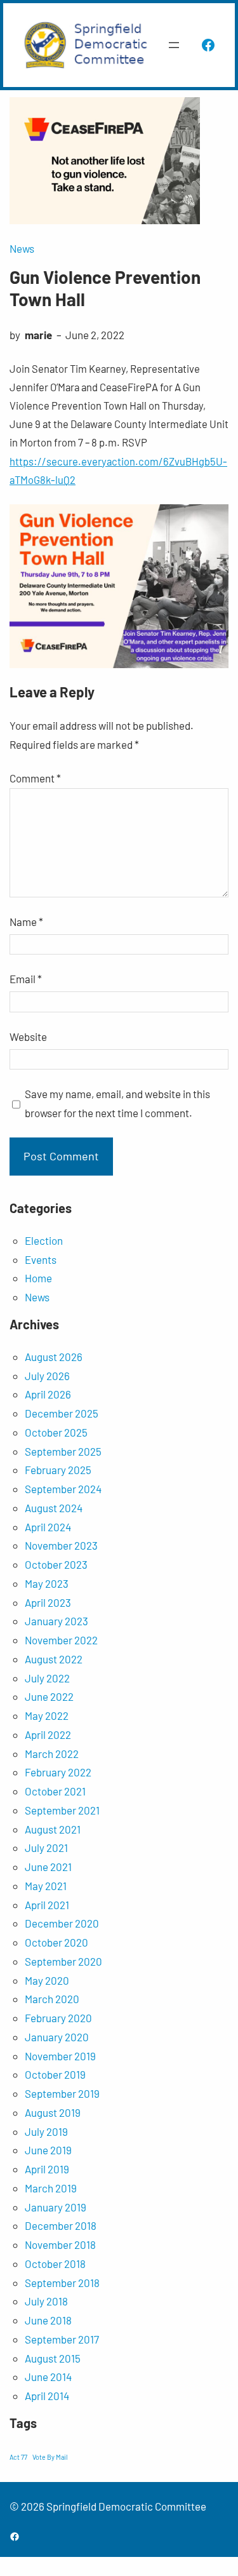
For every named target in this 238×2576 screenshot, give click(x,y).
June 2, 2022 (95, 335)
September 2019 (62, 2093)
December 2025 (62, 1413)
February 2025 (58, 1470)
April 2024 (48, 1527)
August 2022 (54, 1659)
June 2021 (48, 1867)
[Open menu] (174, 45)
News (22, 248)
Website (28, 1036)
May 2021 (46, 1886)
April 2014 (47, 2396)
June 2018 (48, 2320)
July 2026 (47, 1376)
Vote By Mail (50, 2457)
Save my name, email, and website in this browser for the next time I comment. (117, 1103)
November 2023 (61, 1545)
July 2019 (46, 2131)
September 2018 (62, 2283)
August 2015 (53, 2358)
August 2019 (53, 2112)
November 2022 (61, 1640)
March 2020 (52, 1999)
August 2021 (53, 1829)
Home (38, 1278)
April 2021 (47, 1905)
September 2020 (63, 1961)
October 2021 (55, 1791)
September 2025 (63, 1451)
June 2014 (48, 2377)
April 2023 (48, 1602)
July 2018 (46, 2301)
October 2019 (55, 2074)
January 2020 (57, 2037)
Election (44, 1240)
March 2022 (52, 1754)
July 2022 (47, 1678)
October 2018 (55, 2264)
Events (41, 1259)
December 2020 (62, 1923)
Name (26, 922)
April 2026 (48, 1394)
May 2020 (47, 1980)
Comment (35, 778)
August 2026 (54, 1357)
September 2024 (63, 1489)
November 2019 (60, 2056)
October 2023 (56, 1564)
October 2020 (56, 1942)
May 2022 (47, 1715)
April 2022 (48, 1734)
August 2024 (54, 1508)
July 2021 (46, 1848)
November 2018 (60, 2244)
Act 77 (18, 2457)
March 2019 (51, 2188)
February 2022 (58, 1772)
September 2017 (62, 2339)
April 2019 (47, 2169)
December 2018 (61, 2225)
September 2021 (62, 1810)
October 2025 (56, 1432)
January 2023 (56, 1621)
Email (26, 979)
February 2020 (58, 2018)
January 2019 (56, 2207)
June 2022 (49, 1696)
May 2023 (47, 1583)
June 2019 (48, 2150)
